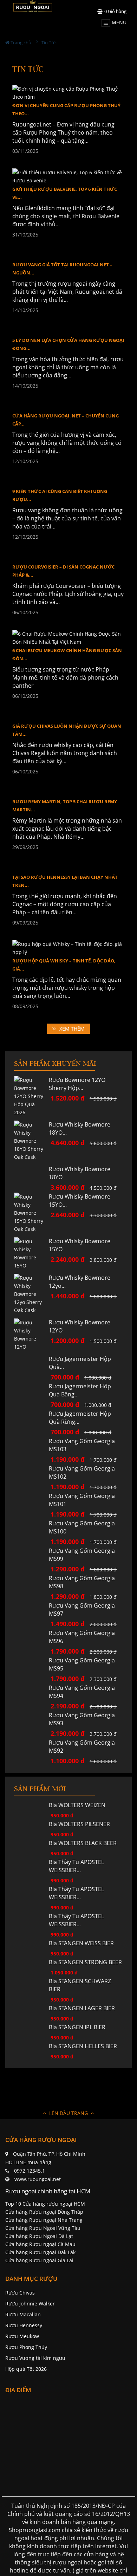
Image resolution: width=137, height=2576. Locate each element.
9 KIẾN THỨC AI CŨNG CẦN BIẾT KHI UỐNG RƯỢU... (60, 553)
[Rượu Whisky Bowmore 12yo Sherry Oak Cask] (31, 1351)
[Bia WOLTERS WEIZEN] (31, 1871)
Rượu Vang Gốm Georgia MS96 (82, 1703)
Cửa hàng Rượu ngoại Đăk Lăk (40, 2318)
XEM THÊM (72, 1086)
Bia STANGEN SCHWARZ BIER (80, 2051)
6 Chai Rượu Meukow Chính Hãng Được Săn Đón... (67, 712)
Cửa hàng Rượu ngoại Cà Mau (40, 2310)
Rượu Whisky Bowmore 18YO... (80, 1186)
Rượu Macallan (23, 2380)
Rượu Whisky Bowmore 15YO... (80, 1258)
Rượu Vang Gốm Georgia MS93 (82, 1785)
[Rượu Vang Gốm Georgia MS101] (31, 1562)
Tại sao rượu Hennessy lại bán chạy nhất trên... (65, 938)
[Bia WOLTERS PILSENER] (31, 1890)
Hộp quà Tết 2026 (26, 2435)
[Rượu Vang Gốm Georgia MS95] (31, 1726)
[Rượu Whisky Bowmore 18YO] (31, 1227)
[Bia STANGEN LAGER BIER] (31, 2074)
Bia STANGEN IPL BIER (77, 2093)
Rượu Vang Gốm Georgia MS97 (82, 1675)
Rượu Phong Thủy (26, 2413)
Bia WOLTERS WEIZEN (77, 1871)
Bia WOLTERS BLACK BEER (83, 1909)
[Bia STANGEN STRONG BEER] (31, 2028)
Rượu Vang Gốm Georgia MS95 (82, 1730)
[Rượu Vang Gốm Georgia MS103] (31, 1507)
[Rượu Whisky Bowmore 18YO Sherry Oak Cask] (31, 1198)
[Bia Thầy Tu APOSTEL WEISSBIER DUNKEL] (31, 1982)
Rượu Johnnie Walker (30, 2369)
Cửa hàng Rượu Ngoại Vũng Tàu (43, 2294)
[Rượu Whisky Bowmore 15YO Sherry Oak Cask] (31, 1270)
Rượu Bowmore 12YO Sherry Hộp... (77, 1141)
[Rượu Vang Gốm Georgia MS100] (31, 1589)
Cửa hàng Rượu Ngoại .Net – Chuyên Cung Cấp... (66, 477)
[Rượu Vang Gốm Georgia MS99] (31, 1617)
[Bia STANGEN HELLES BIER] (31, 2112)
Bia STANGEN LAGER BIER (82, 2074)
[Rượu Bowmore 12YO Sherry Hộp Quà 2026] (31, 1153)
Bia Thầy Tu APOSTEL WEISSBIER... (76, 1932)
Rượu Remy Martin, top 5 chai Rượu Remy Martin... (65, 863)
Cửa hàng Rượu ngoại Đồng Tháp (44, 2277)
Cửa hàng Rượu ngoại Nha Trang (44, 2286)
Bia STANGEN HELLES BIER (83, 2112)
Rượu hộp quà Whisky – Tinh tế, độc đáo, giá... (64, 1022)
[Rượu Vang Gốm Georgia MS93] (31, 1781)
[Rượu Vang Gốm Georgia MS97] (31, 1671)
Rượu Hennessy (24, 2391)
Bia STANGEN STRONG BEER (85, 2028)
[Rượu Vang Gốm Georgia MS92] (31, 1808)
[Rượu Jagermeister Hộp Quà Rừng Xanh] (31, 1480)
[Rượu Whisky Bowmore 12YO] (31, 1392)
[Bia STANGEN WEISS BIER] (31, 2009)
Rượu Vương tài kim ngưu (35, 2424)
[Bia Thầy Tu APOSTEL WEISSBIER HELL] (31, 1955)
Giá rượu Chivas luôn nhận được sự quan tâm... (67, 787)
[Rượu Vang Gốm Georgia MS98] (31, 1644)
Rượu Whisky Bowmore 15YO (80, 1302)
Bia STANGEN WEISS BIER (81, 2009)
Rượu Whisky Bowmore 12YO (80, 1384)
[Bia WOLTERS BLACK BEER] (31, 1909)
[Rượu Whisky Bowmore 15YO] (31, 1311)
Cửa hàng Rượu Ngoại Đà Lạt (39, 2302)
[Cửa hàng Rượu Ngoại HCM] (33, 6)
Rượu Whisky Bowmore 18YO (80, 1230)
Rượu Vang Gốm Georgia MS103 (82, 1511)
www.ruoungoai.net (38, 2245)
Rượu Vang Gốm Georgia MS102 (82, 1538)
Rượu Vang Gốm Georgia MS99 (82, 1620)
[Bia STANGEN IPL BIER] (31, 2093)
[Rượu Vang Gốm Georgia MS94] (31, 1754)
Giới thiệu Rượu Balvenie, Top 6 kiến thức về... (65, 193)
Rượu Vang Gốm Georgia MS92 (82, 1812)
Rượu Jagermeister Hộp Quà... (80, 1420)
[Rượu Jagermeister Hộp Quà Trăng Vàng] (31, 1428)
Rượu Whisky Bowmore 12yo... (80, 1339)
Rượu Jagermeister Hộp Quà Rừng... (80, 1483)
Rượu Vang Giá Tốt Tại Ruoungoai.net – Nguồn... (62, 326)
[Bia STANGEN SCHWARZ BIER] (31, 2047)
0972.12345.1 (30, 2236)
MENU (118, 22)
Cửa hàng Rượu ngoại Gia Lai (39, 2326)
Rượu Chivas (20, 2358)
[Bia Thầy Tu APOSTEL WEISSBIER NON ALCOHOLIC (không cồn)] (31, 1928)
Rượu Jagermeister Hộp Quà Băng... (80, 1456)
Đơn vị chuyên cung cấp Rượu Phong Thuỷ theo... (66, 109)
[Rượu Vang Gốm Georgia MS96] (31, 1699)
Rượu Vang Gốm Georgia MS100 (82, 1593)
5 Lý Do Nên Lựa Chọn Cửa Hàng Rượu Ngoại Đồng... (68, 401)
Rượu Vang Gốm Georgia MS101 (82, 1566)
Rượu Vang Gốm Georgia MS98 (82, 1648)
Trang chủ (20, 43)
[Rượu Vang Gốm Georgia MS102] (31, 1534)
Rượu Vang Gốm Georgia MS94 (82, 1757)
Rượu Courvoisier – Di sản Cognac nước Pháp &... (63, 628)
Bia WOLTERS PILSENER (79, 1890)
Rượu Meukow (22, 2402)
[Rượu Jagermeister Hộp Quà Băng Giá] (31, 1452)
